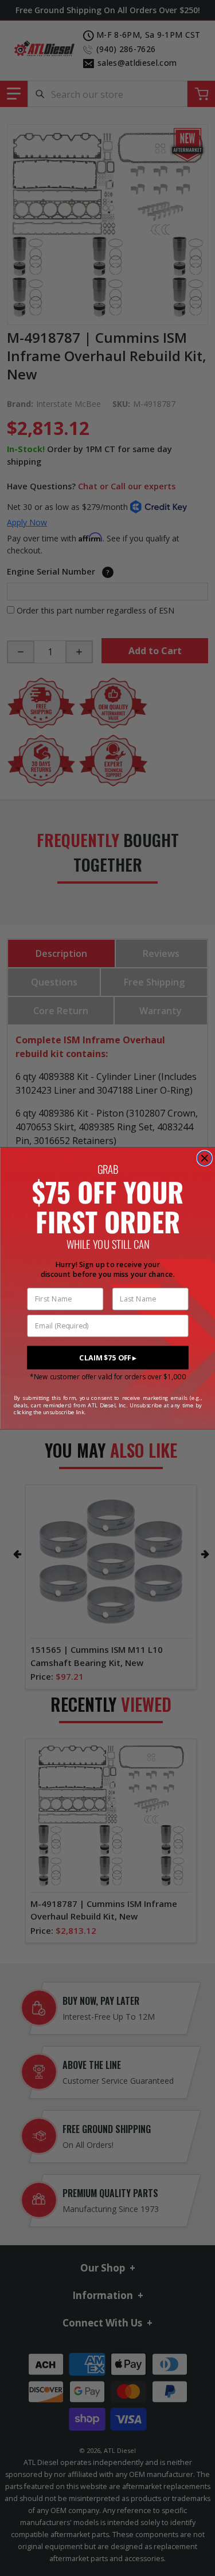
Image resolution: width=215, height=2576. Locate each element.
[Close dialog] (204, 1158)
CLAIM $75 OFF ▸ (107, 1357)
